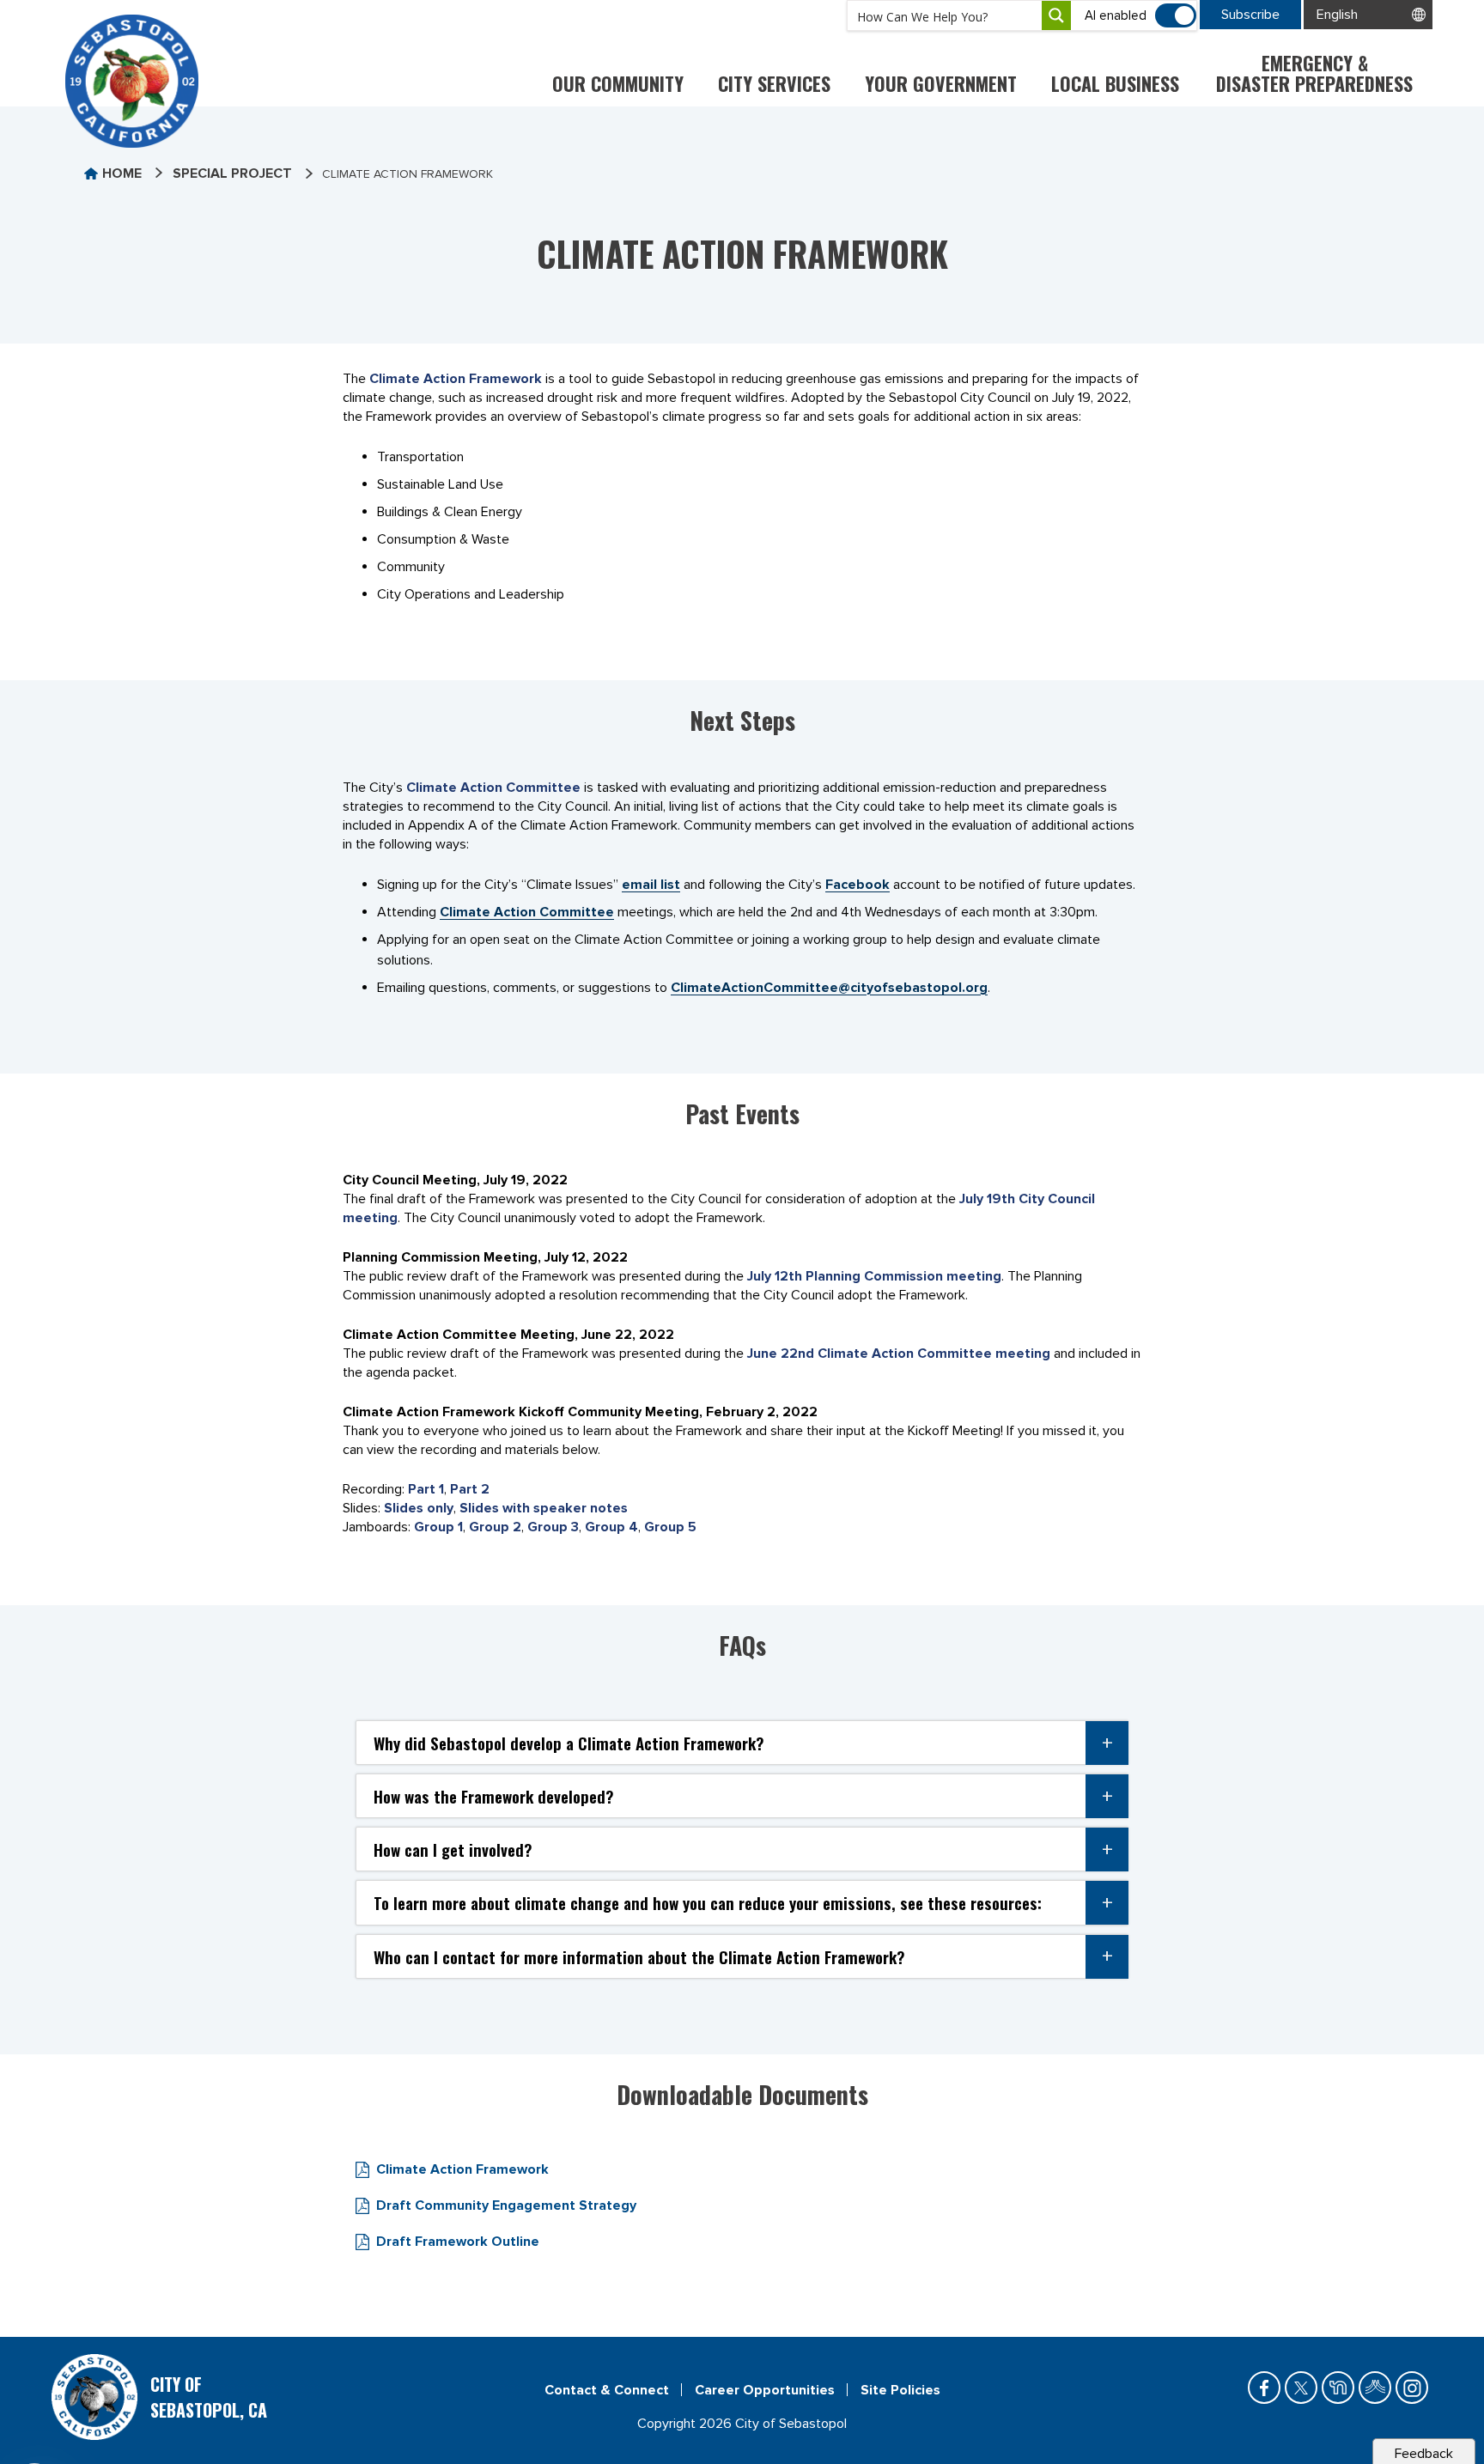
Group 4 (611, 1527)
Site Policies (900, 2390)
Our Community (618, 83)
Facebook (858, 885)
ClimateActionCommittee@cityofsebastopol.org (829, 988)
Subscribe (1250, 15)
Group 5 (670, 1527)
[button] (742, 1743)
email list (651, 885)
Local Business (1115, 83)
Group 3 (553, 1527)
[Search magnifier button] (1056, 15)
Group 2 (495, 1527)
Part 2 (470, 1489)
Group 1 (438, 1527)
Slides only (419, 1508)
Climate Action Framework (456, 379)
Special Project (232, 173)
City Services (774, 83)
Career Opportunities (765, 2390)
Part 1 (426, 1489)
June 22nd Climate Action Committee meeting (899, 1354)
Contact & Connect (607, 2390)
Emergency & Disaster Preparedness (1314, 73)
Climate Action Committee (493, 788)
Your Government (941, 83)
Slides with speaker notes (544, 1508)
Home (122, 173)
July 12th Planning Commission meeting (874, 1276)
